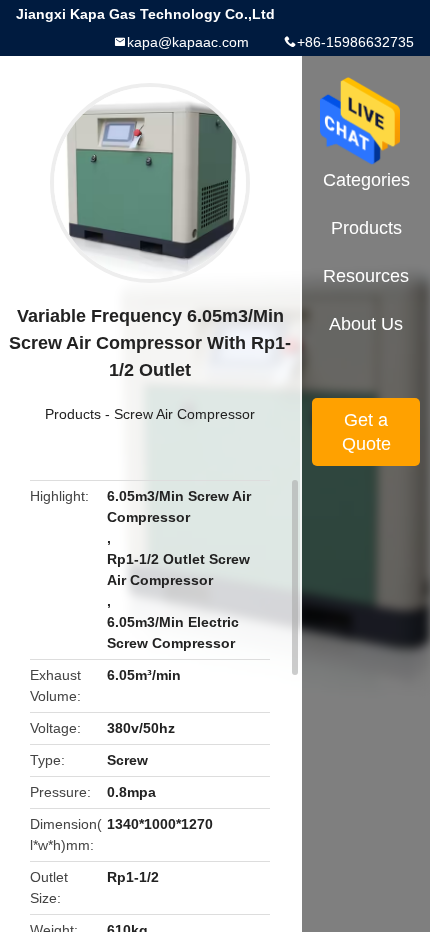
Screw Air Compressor (184, 414)
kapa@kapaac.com (188, 42)
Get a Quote (366, 432)
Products (73, 414)
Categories (366, 180)
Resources (366, 276)
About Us (366, 324)
